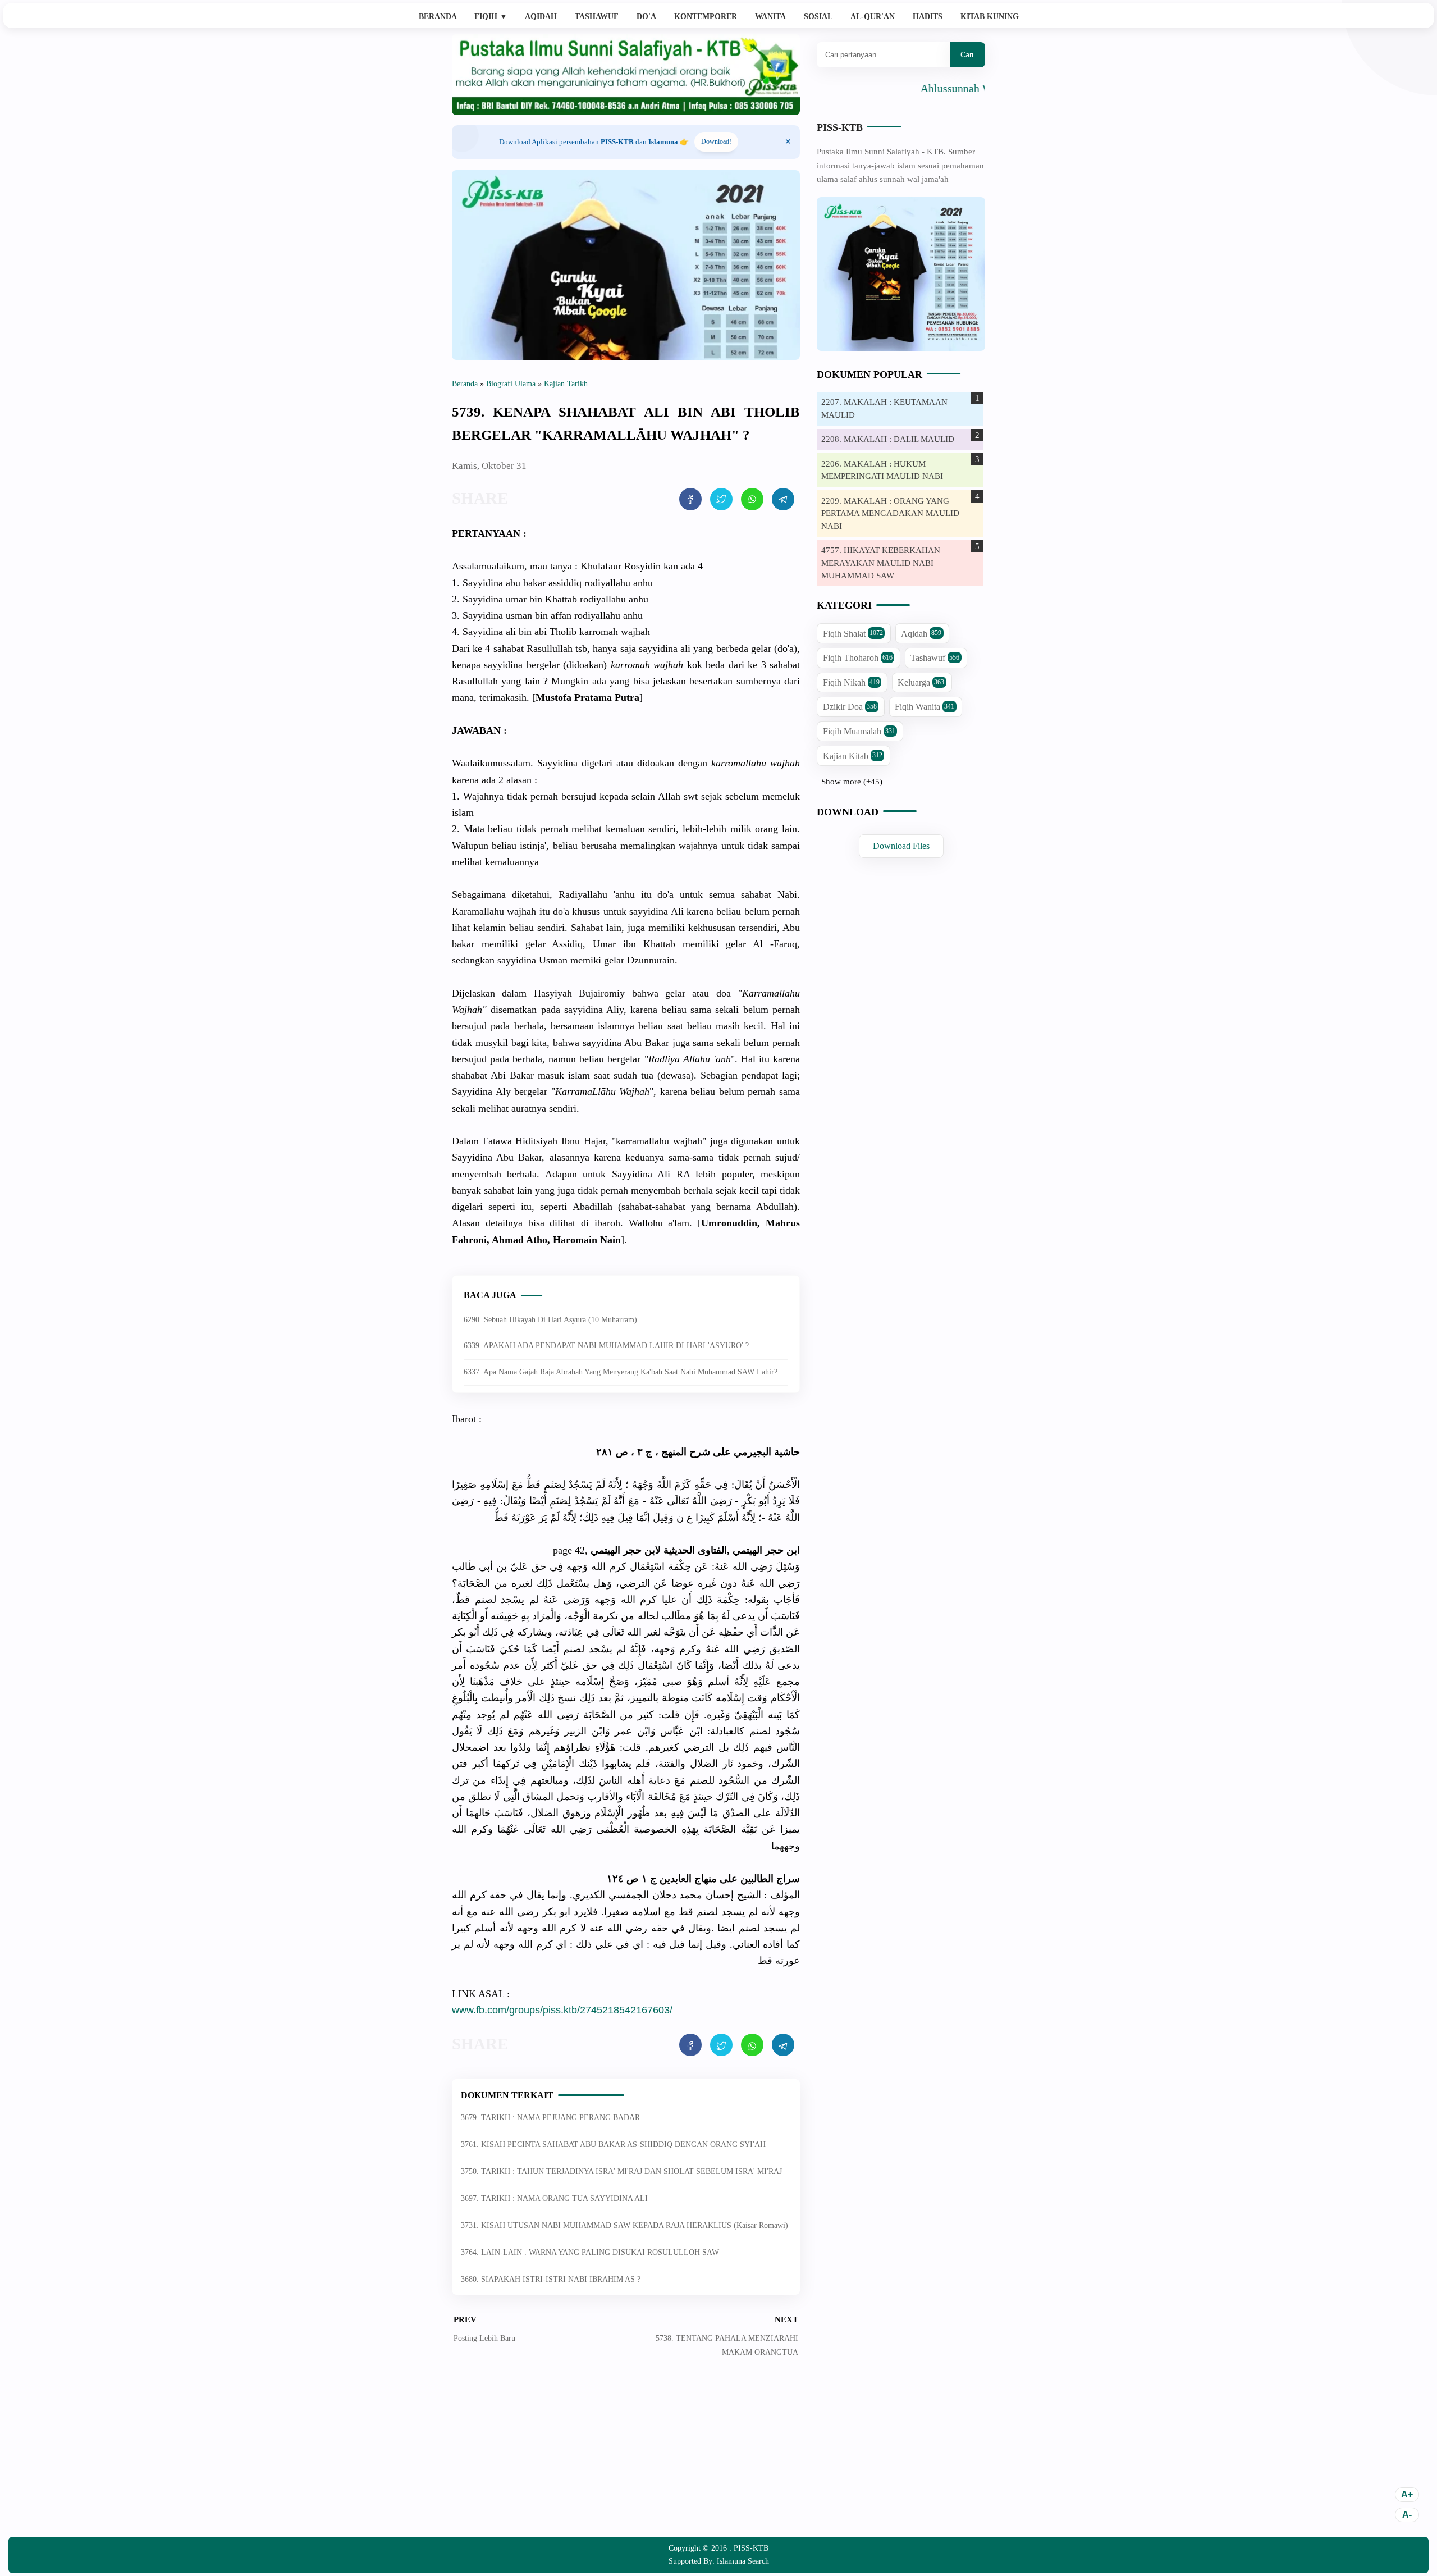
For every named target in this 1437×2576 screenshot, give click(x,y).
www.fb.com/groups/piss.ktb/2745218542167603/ (562, 2010)
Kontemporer (706, 17)
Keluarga (921, 682)
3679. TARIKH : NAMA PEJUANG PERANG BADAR (550, 2118)
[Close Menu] (788, 142)
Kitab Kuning (990, 17)
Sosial (818, 17)
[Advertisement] (626, 2455)
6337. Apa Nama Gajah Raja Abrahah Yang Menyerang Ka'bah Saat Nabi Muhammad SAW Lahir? (621, 1372)
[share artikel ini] (690, 499)
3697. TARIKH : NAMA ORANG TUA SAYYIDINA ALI (554, 2198)
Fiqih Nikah (851, 682)
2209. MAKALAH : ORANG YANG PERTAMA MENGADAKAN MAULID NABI (890, 513)
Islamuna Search (743, 2561)
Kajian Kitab (853, 756)
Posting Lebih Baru (484, 2338)
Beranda (438, 17)
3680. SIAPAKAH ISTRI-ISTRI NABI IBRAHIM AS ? (551, 2279)
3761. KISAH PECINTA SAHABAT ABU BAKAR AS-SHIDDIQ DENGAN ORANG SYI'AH (613, 2145)
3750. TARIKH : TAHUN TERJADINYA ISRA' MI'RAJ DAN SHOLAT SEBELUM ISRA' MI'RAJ (621, 2171)
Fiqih (491, 17)
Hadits (928, 17)
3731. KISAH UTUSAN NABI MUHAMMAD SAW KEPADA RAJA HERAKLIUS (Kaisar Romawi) (624, 2225)
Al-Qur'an (873, 17)
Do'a (646, 17)
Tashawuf (597, 17)
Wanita (770, 17)
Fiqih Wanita (925, 707)
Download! (716, 141)
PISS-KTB (840, 127)
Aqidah (541, 17)
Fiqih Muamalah (859, 731)
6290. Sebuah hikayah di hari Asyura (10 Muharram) (550, 1320)
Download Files (901, 846)
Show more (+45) (852, 782)
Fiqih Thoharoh (858, 658)
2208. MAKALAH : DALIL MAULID (888, 439)
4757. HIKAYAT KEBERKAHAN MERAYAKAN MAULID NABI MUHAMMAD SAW (881, 563)
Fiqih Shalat (853, 634)
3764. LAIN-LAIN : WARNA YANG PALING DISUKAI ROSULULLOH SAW (590, 2252)
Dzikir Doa (850, 707)
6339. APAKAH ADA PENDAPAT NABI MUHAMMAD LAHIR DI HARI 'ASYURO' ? (606, 1346)
